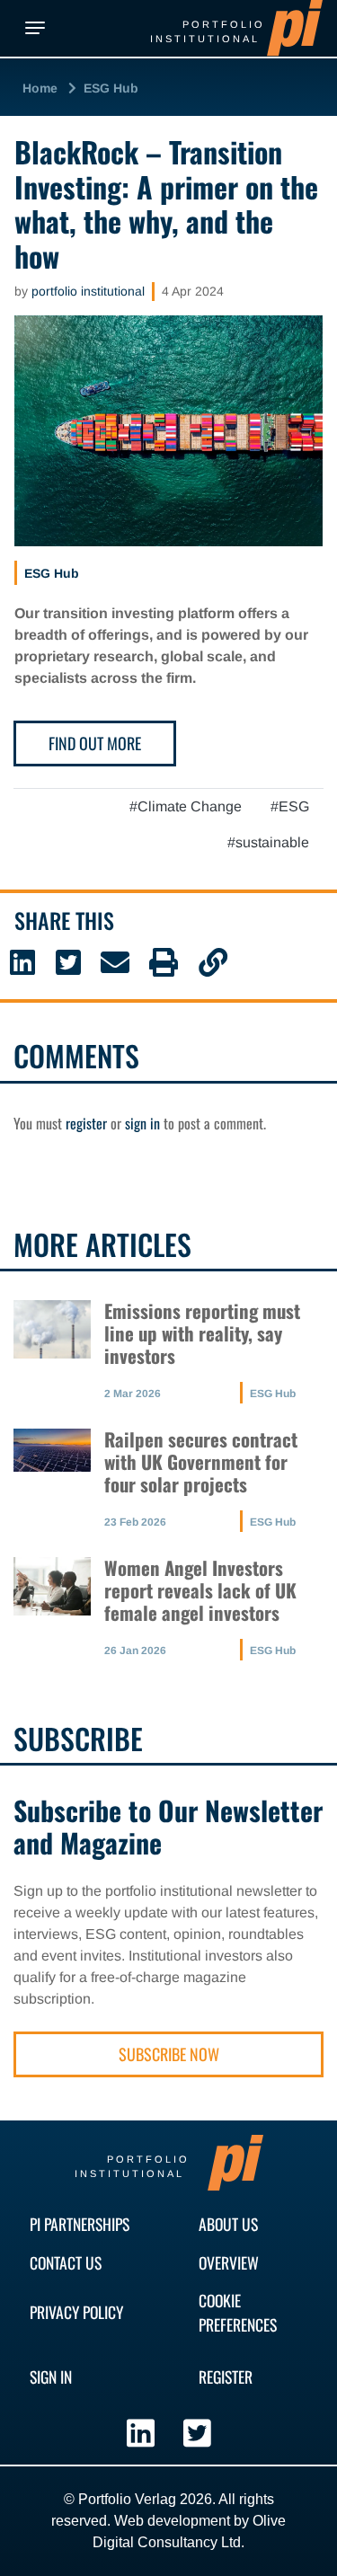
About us (228, 2224)
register (86, 1123)
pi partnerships (80, 2224)
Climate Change (190, 806)
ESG (294, 806)
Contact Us (66, 2262)
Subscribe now (169, 2054)
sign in (142, 1123)
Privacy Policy (76, 2312)
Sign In (51, 2377)
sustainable (272, 842)
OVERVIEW (229, 2262)
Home (40, 88)
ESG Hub (111, 88)
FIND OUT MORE (95, 743)
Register (226, 2377)
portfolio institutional (88, 291)
